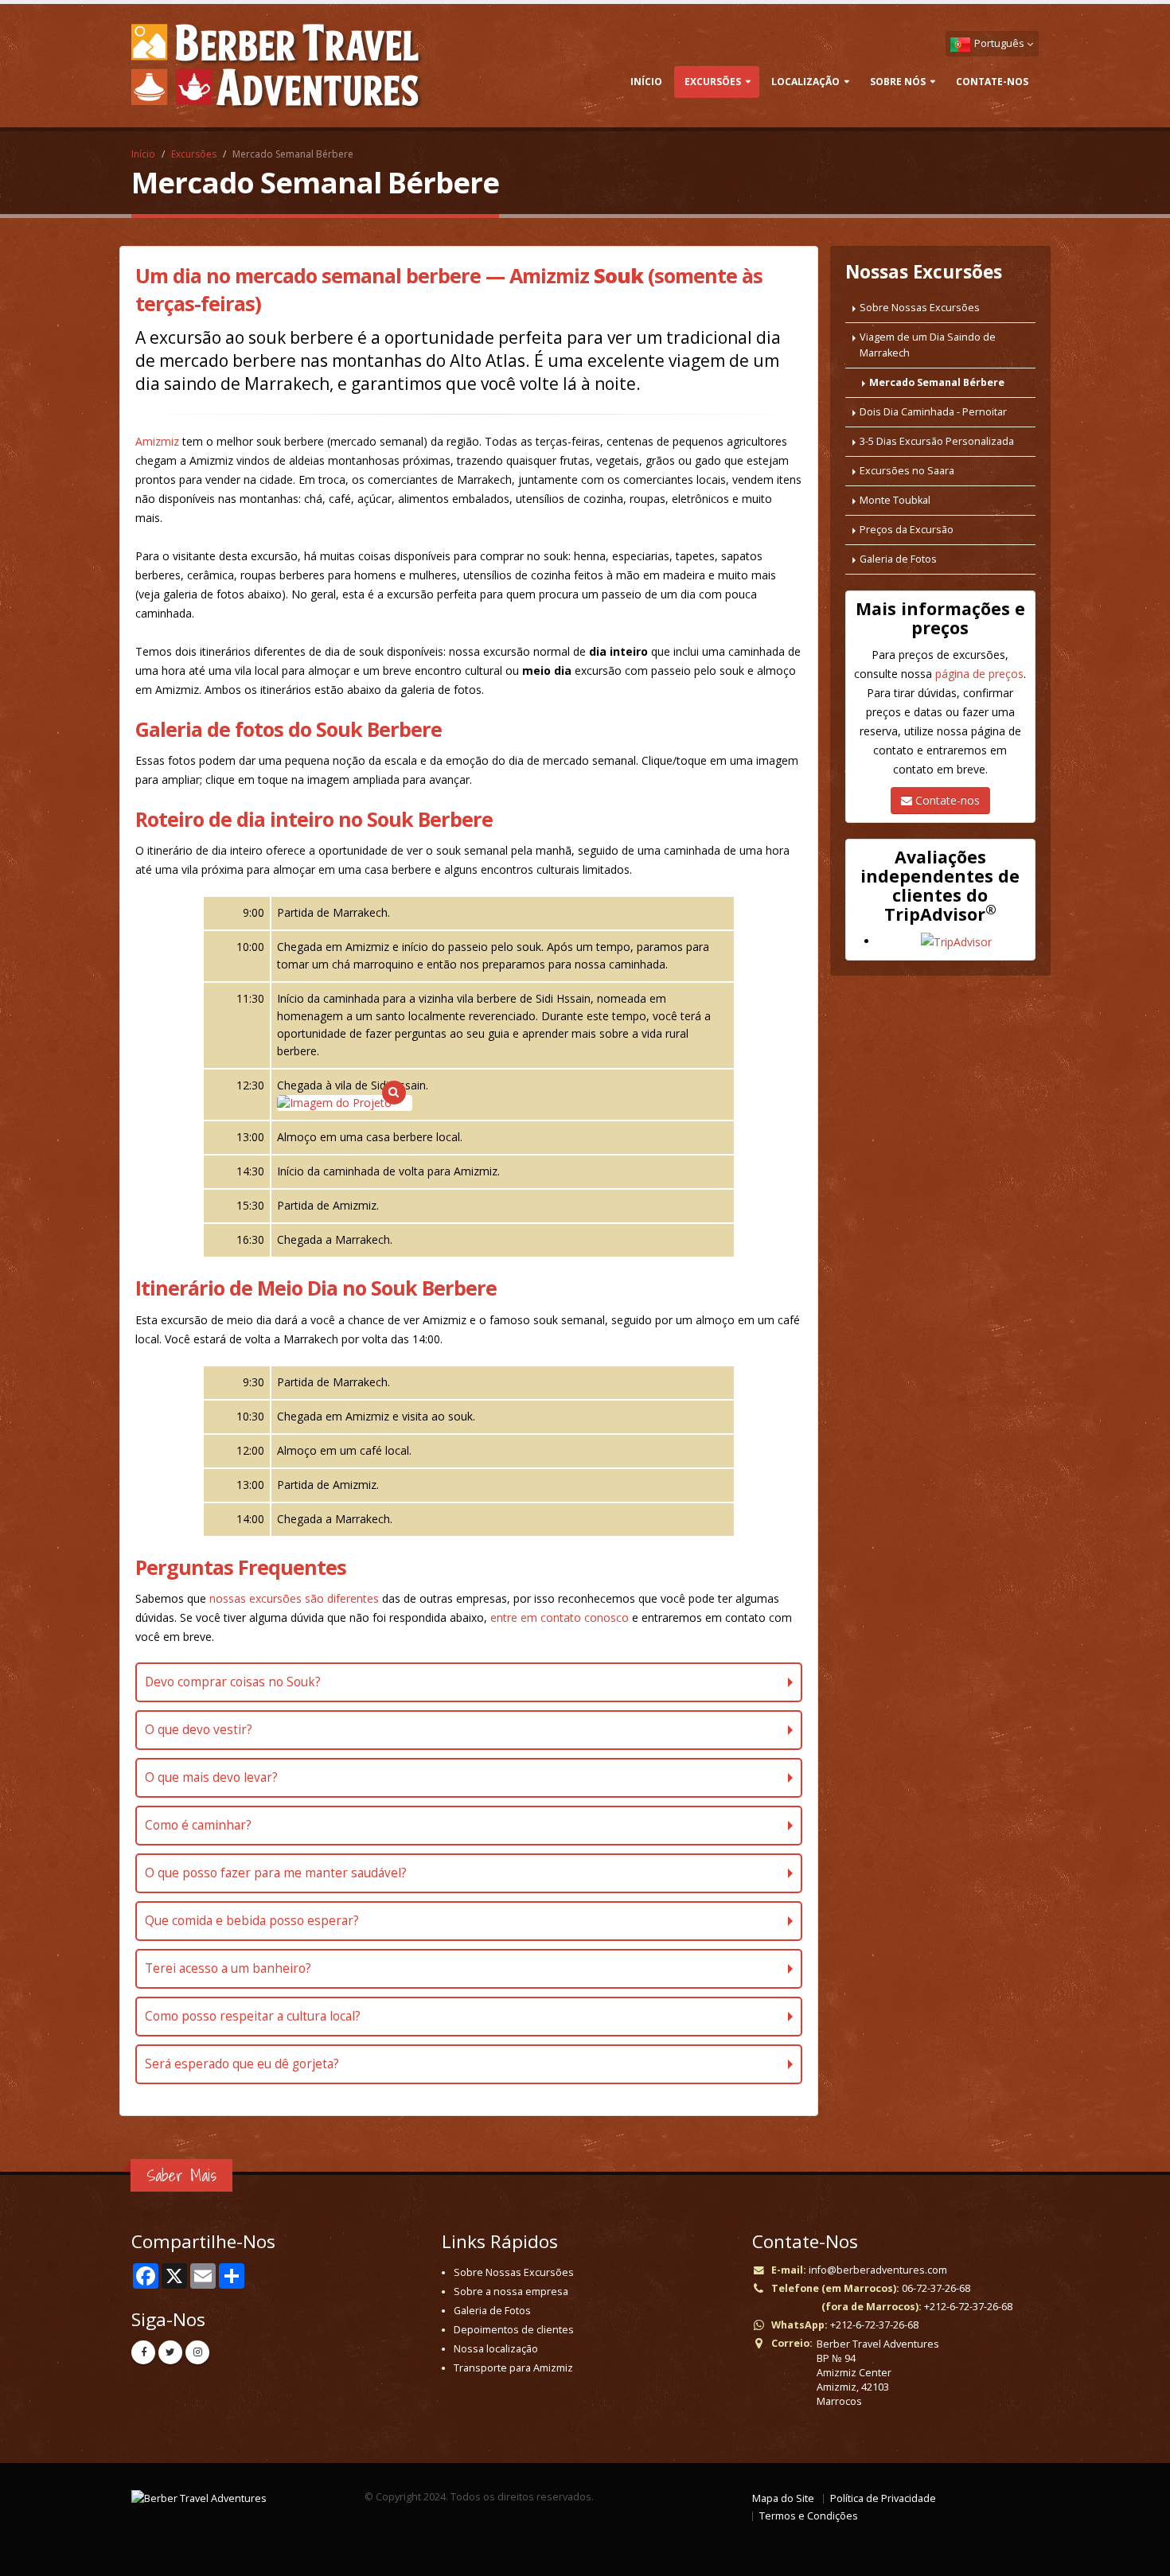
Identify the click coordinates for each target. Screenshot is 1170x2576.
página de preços (979, 674)
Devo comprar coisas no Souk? (233, 1682)
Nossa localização (496, 2349)
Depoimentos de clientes (514, 2330)
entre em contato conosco (560, 1617)
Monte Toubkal (895, 500)
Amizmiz (157, 441)
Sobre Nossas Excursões (920, 308)
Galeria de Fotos (898, 559)
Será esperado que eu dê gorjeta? (242, 2064)
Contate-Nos (992, 82)
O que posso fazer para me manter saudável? (276, 1873)
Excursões (713, 82)
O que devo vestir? (199, 1730)
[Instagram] (197, 2352)
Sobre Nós (898, 82)
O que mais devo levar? (211, 1777)
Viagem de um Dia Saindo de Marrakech (928, 345)
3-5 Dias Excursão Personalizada (937, 441)
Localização (805, 82)
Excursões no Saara (907, 471)
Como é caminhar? (198, 1825)
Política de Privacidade (883, 2498)
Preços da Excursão (907, 530)
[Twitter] (170, 2352)
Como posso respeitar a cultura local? (253, 2016)
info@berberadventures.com (878, 2270)
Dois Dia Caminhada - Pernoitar (933, 412)
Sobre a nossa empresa (511, 2292)
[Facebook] (143, 2352)
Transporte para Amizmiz (513, 2368)
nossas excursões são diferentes (294, 1598)
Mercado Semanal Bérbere (937, 382)
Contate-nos (946, 800)
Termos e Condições (809, 2516)
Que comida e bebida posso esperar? (252, 1921)
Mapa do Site (783, 2498)
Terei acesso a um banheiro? (228, 1968)
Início (646, 82)
